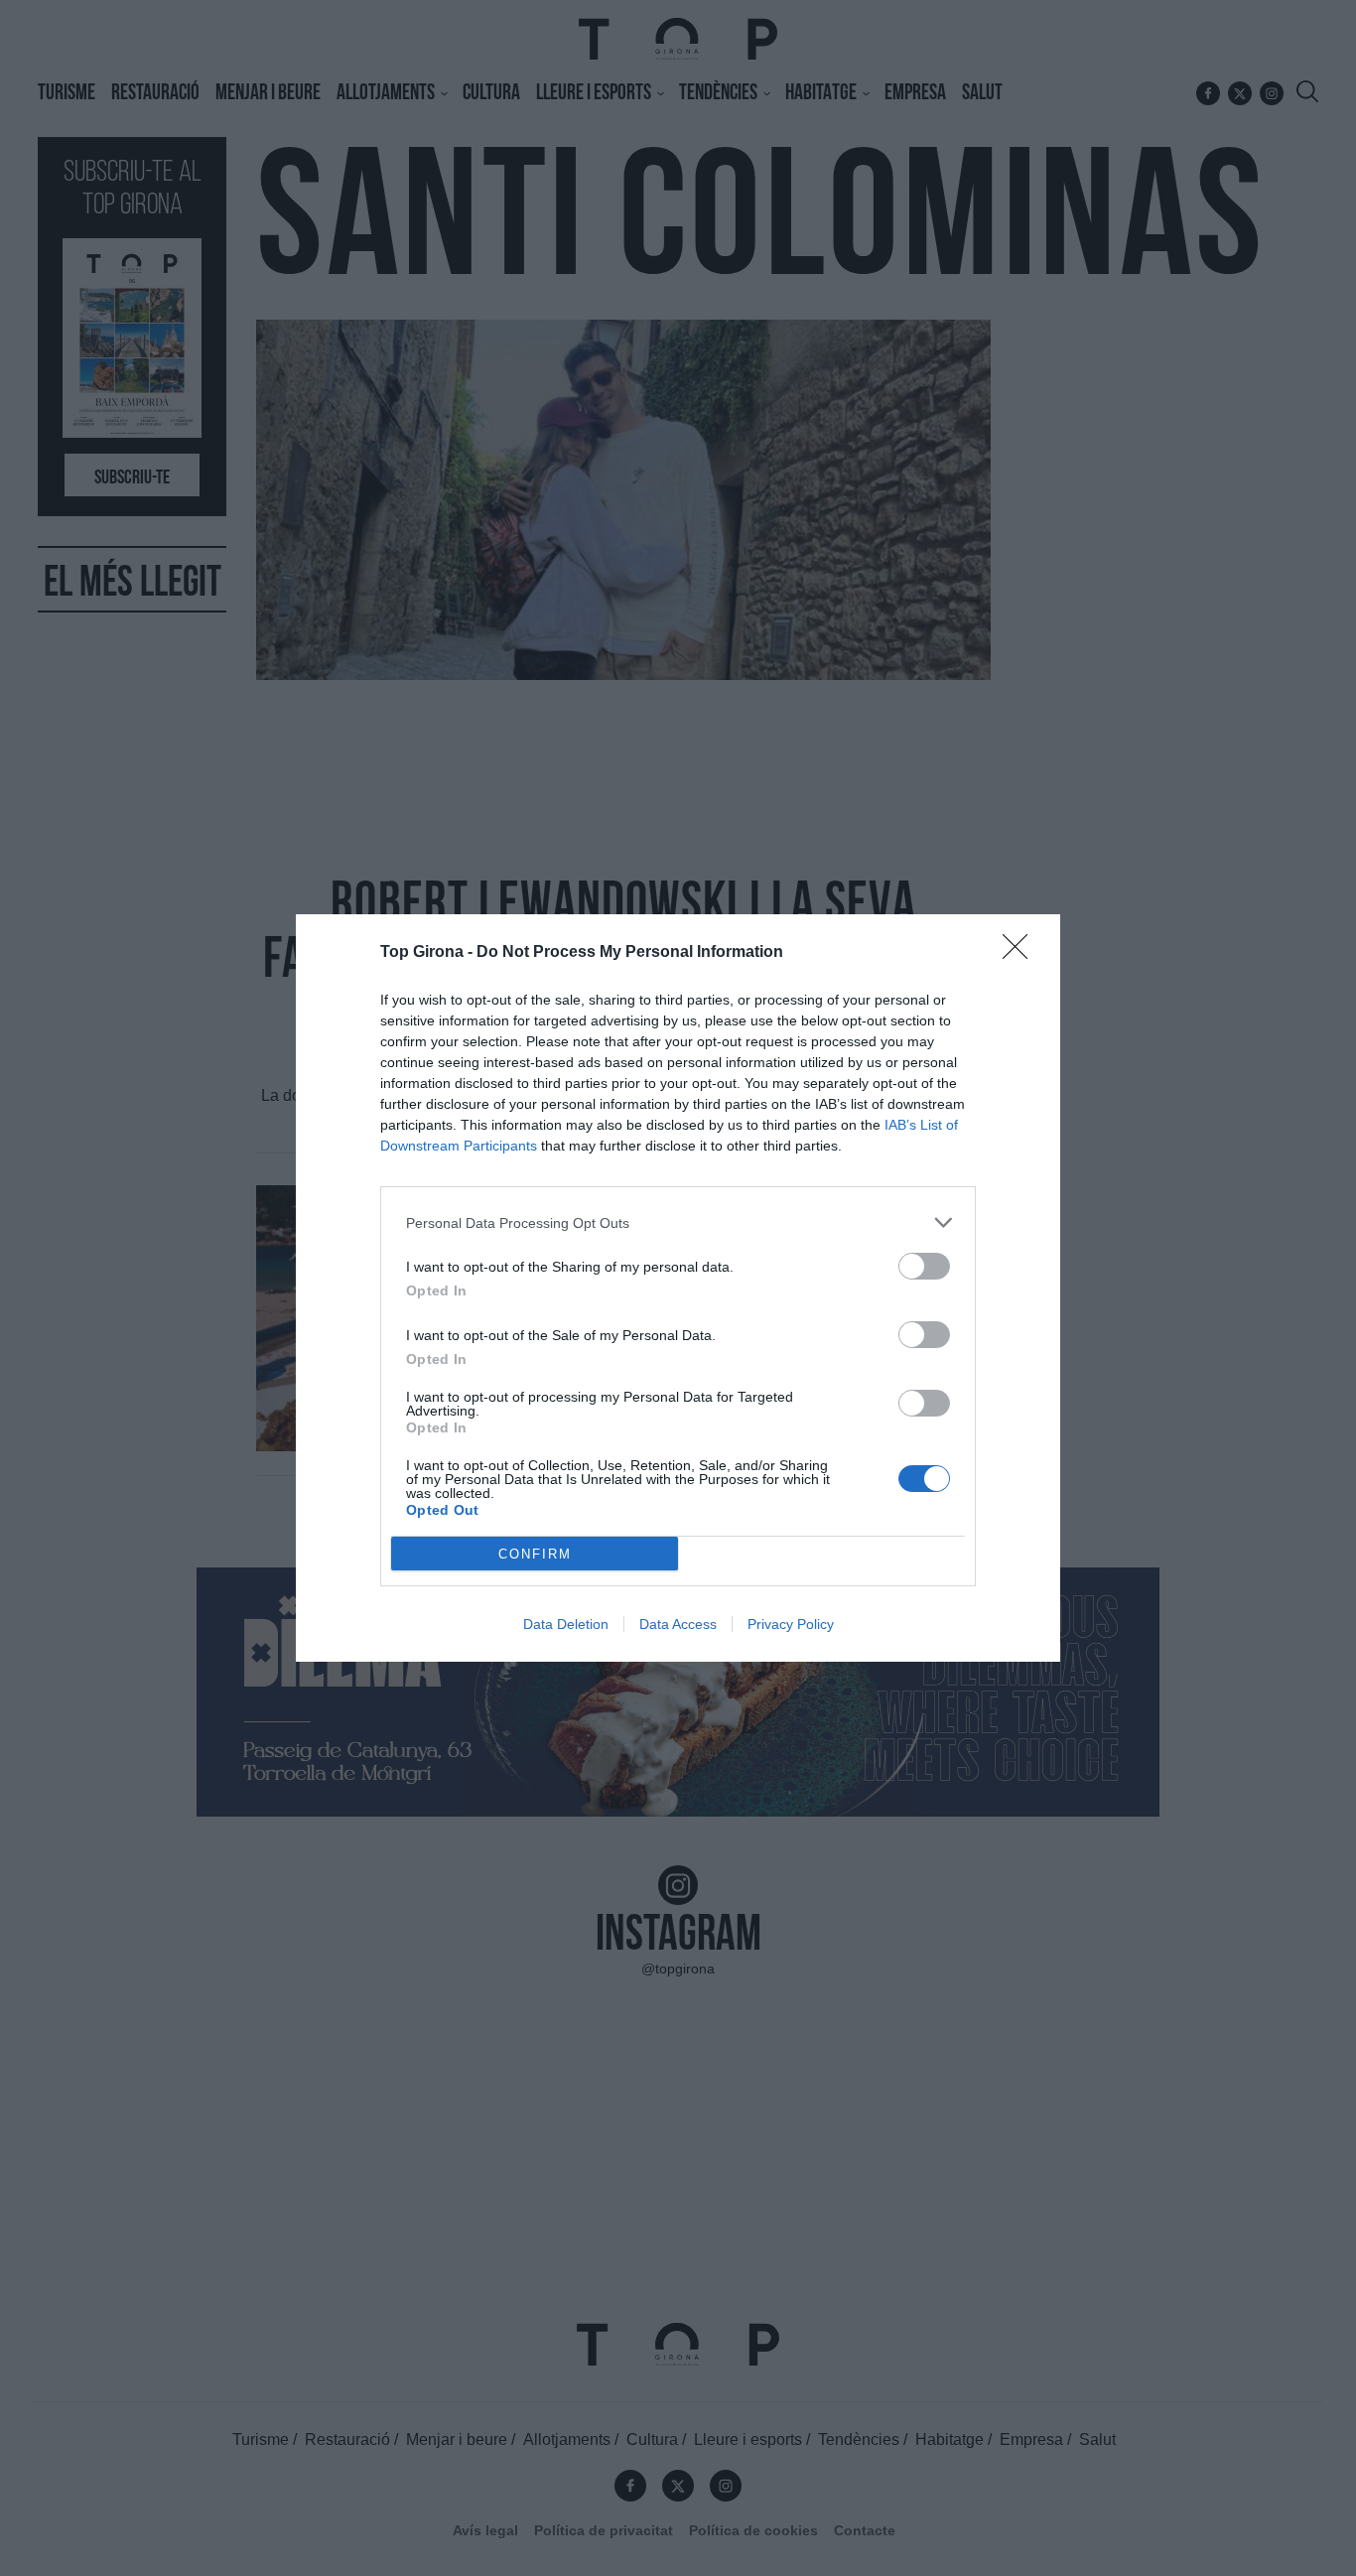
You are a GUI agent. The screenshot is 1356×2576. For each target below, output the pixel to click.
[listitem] (678, 1222)
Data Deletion (566, 1624)
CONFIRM (535, 1554)
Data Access (678, 1624)
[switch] (924, 1266)
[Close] (1021, 953)
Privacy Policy (791, 1624)
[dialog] (678, 1288)
